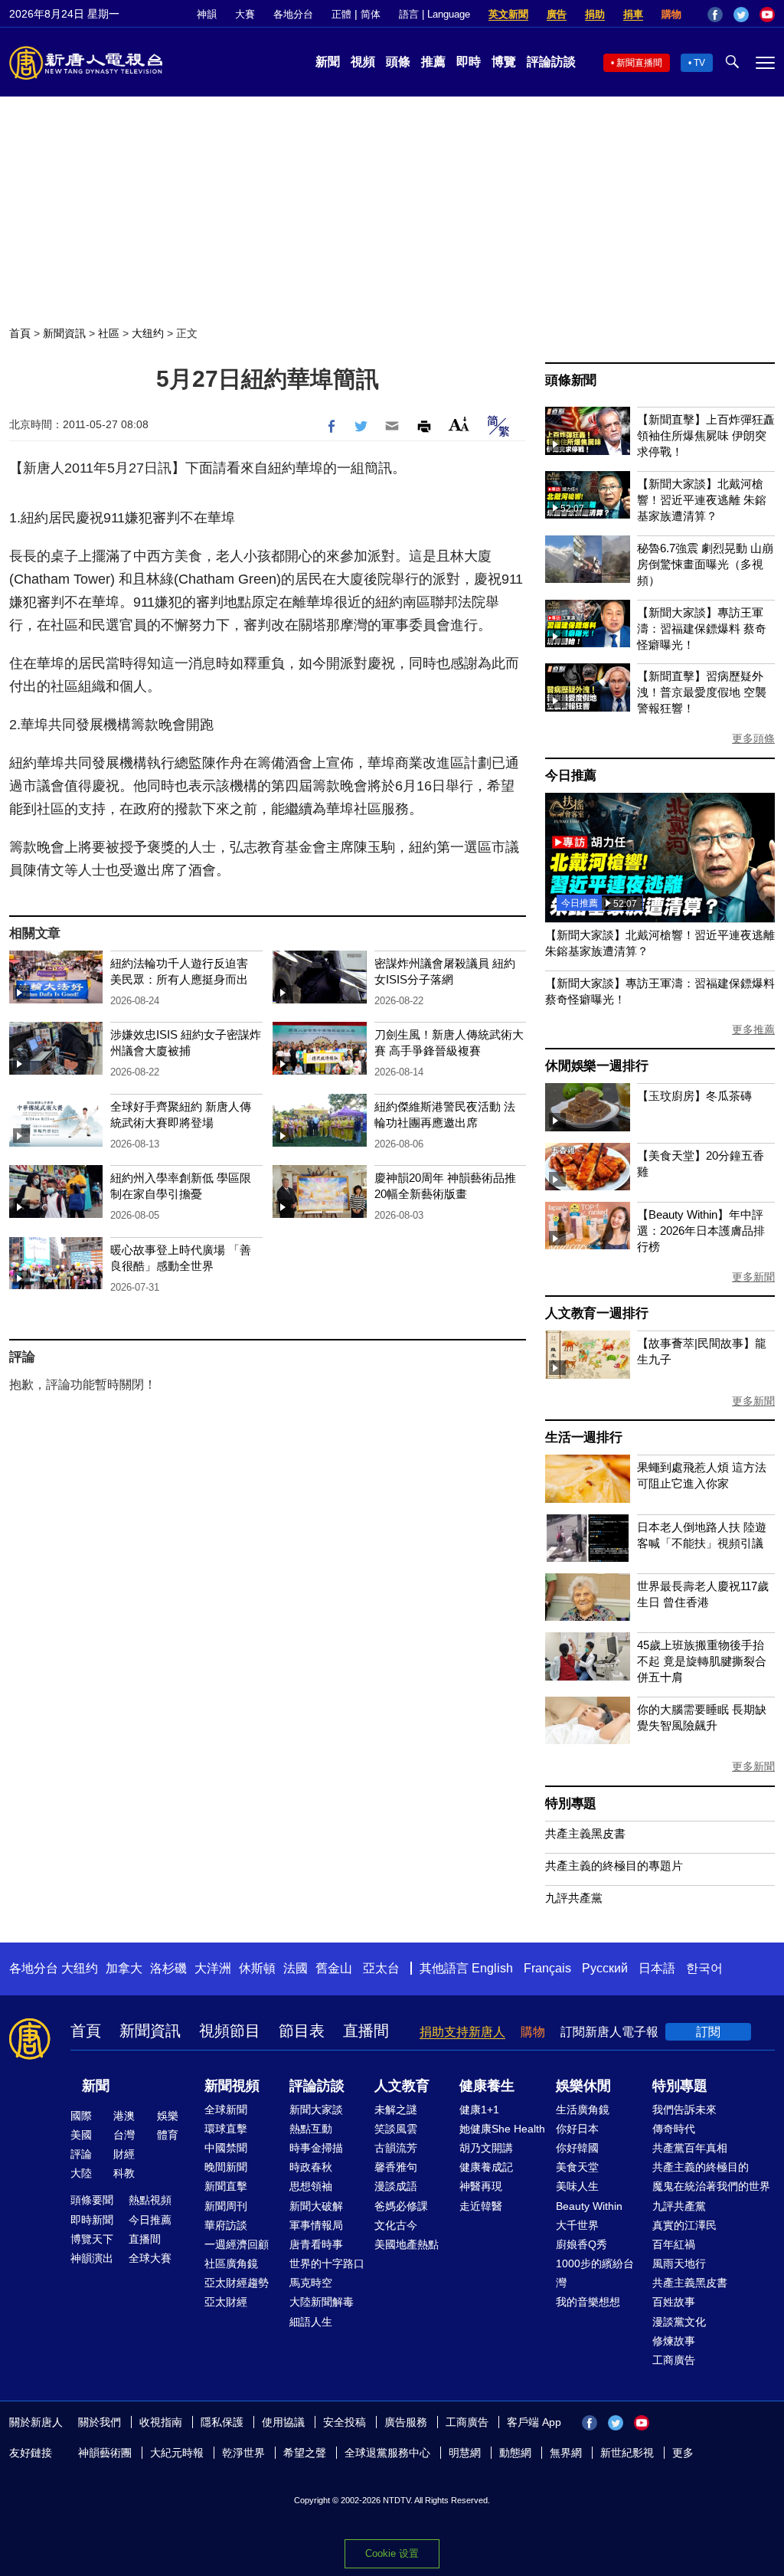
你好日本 (577, 2129)
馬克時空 (311, 2283)
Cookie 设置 (392, 2553)
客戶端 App (534, 2422)
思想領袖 (311, 2186)
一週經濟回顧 (237, 2244)
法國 (296, 1968)
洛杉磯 (168, 1968)
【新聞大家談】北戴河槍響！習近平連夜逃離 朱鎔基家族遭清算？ (702, 500)
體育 (168, 2135)
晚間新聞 (226, 2167)
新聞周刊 (226, 2206)
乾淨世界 (243, 2453)
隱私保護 (222, 2422)
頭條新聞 (571, 380)
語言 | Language (434, 14)
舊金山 (334, 1968)
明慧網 (465, 2453)
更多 (683, 2453)
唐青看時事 (316, 2244)
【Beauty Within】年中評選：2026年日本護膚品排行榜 (701, 1231)
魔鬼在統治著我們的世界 (711, 2186)
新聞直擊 (226, 2186)
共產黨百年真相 (690, 2148)
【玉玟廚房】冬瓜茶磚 (694, 1096)
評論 (81, 2154)
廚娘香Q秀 (581, 2244)
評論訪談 (551, 62)
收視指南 (161, 2422)
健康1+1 (479, 2110)
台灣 (124, 2135)
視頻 (363, 62)
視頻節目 (230, 2031)
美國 (81, 2135)
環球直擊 (226, 2129)
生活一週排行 (584, 1437)
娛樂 (168, 2116)
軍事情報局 (316, 2225)
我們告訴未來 (684, 2110)
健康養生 (487, 2086)
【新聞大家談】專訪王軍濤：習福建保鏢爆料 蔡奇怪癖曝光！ (702, 628)
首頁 (20, 333)
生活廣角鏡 (583, 2110)
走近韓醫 (481, 2206)
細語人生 (311, 2322)
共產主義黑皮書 (585, 1833)
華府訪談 (226, 2225)
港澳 (124, 2116)
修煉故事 (674, 2341)
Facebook (715, 15)
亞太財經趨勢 (237, 2283)
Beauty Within (589, 2206)
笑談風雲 (396, 2129)
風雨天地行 (679, 2263)
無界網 (566, 2453)
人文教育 (402, 2086)
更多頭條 (753, 738)
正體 (341, 14)
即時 (469, 62)
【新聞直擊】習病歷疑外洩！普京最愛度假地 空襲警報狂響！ (702, 692)
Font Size (459, 424)
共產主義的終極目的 (701, 2167)
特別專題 (571, 1804)
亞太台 (381, 1968)
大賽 (245, 14)
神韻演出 (92, 2258)
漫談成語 (396, 2186)
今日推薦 (571, 776)
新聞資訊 (64, 333)
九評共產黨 (574, 1898)
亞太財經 (226, 2302)
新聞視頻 (232, 2086)
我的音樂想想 (588, 2302)
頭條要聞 (92, 2200)
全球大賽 (150, 2258)
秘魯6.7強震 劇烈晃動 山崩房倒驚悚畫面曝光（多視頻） (705, 564)
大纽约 (148, 333)
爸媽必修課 (401, 2206)
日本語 (657, 1968)
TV (699, 63)
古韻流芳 (396, 2148)
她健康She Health (502, 2129)
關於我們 (100, 2422)
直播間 (366, 2031)
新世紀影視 (627, 2453)
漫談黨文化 (679, 2322)
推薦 (433, 62)
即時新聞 (92, 2220)
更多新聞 (753, 1277)
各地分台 (293, 14)
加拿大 (124, 1968)
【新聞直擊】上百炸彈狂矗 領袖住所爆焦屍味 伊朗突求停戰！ (706, 435)
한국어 (704, 1968)
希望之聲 (305, 2453)
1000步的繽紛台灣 (595, 2273)
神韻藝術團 (105, 2453)
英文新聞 (508, 14)
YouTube (767, 15)
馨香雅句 (396, 2167)
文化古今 (396, 2225)
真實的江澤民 (684, 2225)
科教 (124, 2173)
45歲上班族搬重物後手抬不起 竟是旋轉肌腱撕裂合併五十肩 (702, 1661)
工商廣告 (674, 2360)
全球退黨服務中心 (387, 2453)
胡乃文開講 (486, 2148)
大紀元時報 (177, 2453)
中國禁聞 (226, 2148)
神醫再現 (481, 2186)
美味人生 (577, 2186)
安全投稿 (345, 2422)
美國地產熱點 (407, 2244)
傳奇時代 (674, 2129)
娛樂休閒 (583, 2086)
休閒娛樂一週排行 (596, 1066)
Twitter (741, 15)
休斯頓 (257, 1968)
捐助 (595, 14)
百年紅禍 (674, 2244)
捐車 (633, 14)
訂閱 (708, 2032)
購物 (671, 14)
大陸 (81, 2173)
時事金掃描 (316, 2148)
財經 (124, 2154)
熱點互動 (311, 2129)
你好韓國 (577, 2148)
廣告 (557, 14)
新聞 (328, 62)
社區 (109, 333)
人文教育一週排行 (596, 1313)
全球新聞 (226, 2110)
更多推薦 (753, 1029)
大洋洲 (213, 1968)
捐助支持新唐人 (462, 2032)
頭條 (398, 62)
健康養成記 (486, 2167)
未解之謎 (396, 2110)
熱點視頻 (150, 2200)
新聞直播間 (639, 63)
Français (547, 1968)
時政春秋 (311, 2167)
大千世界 (577, 2225)
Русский (605, 1968)
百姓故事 (674, 2302)
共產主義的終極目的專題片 (614, 1866)
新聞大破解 (316, 2206)
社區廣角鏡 (231, 2263)
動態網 (515, 2453)
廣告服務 (406, 2422)
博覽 (504, 62)
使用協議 (283, 2422)
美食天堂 (577, 2167)
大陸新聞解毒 (322, 2302)
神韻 (207, 14)
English (492, 1968)
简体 (371, 14)
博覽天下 (92, 2239)
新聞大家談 (316, 2110)
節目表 (302, 2031)
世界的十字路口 (327, 2263)
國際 (81, 2116)
